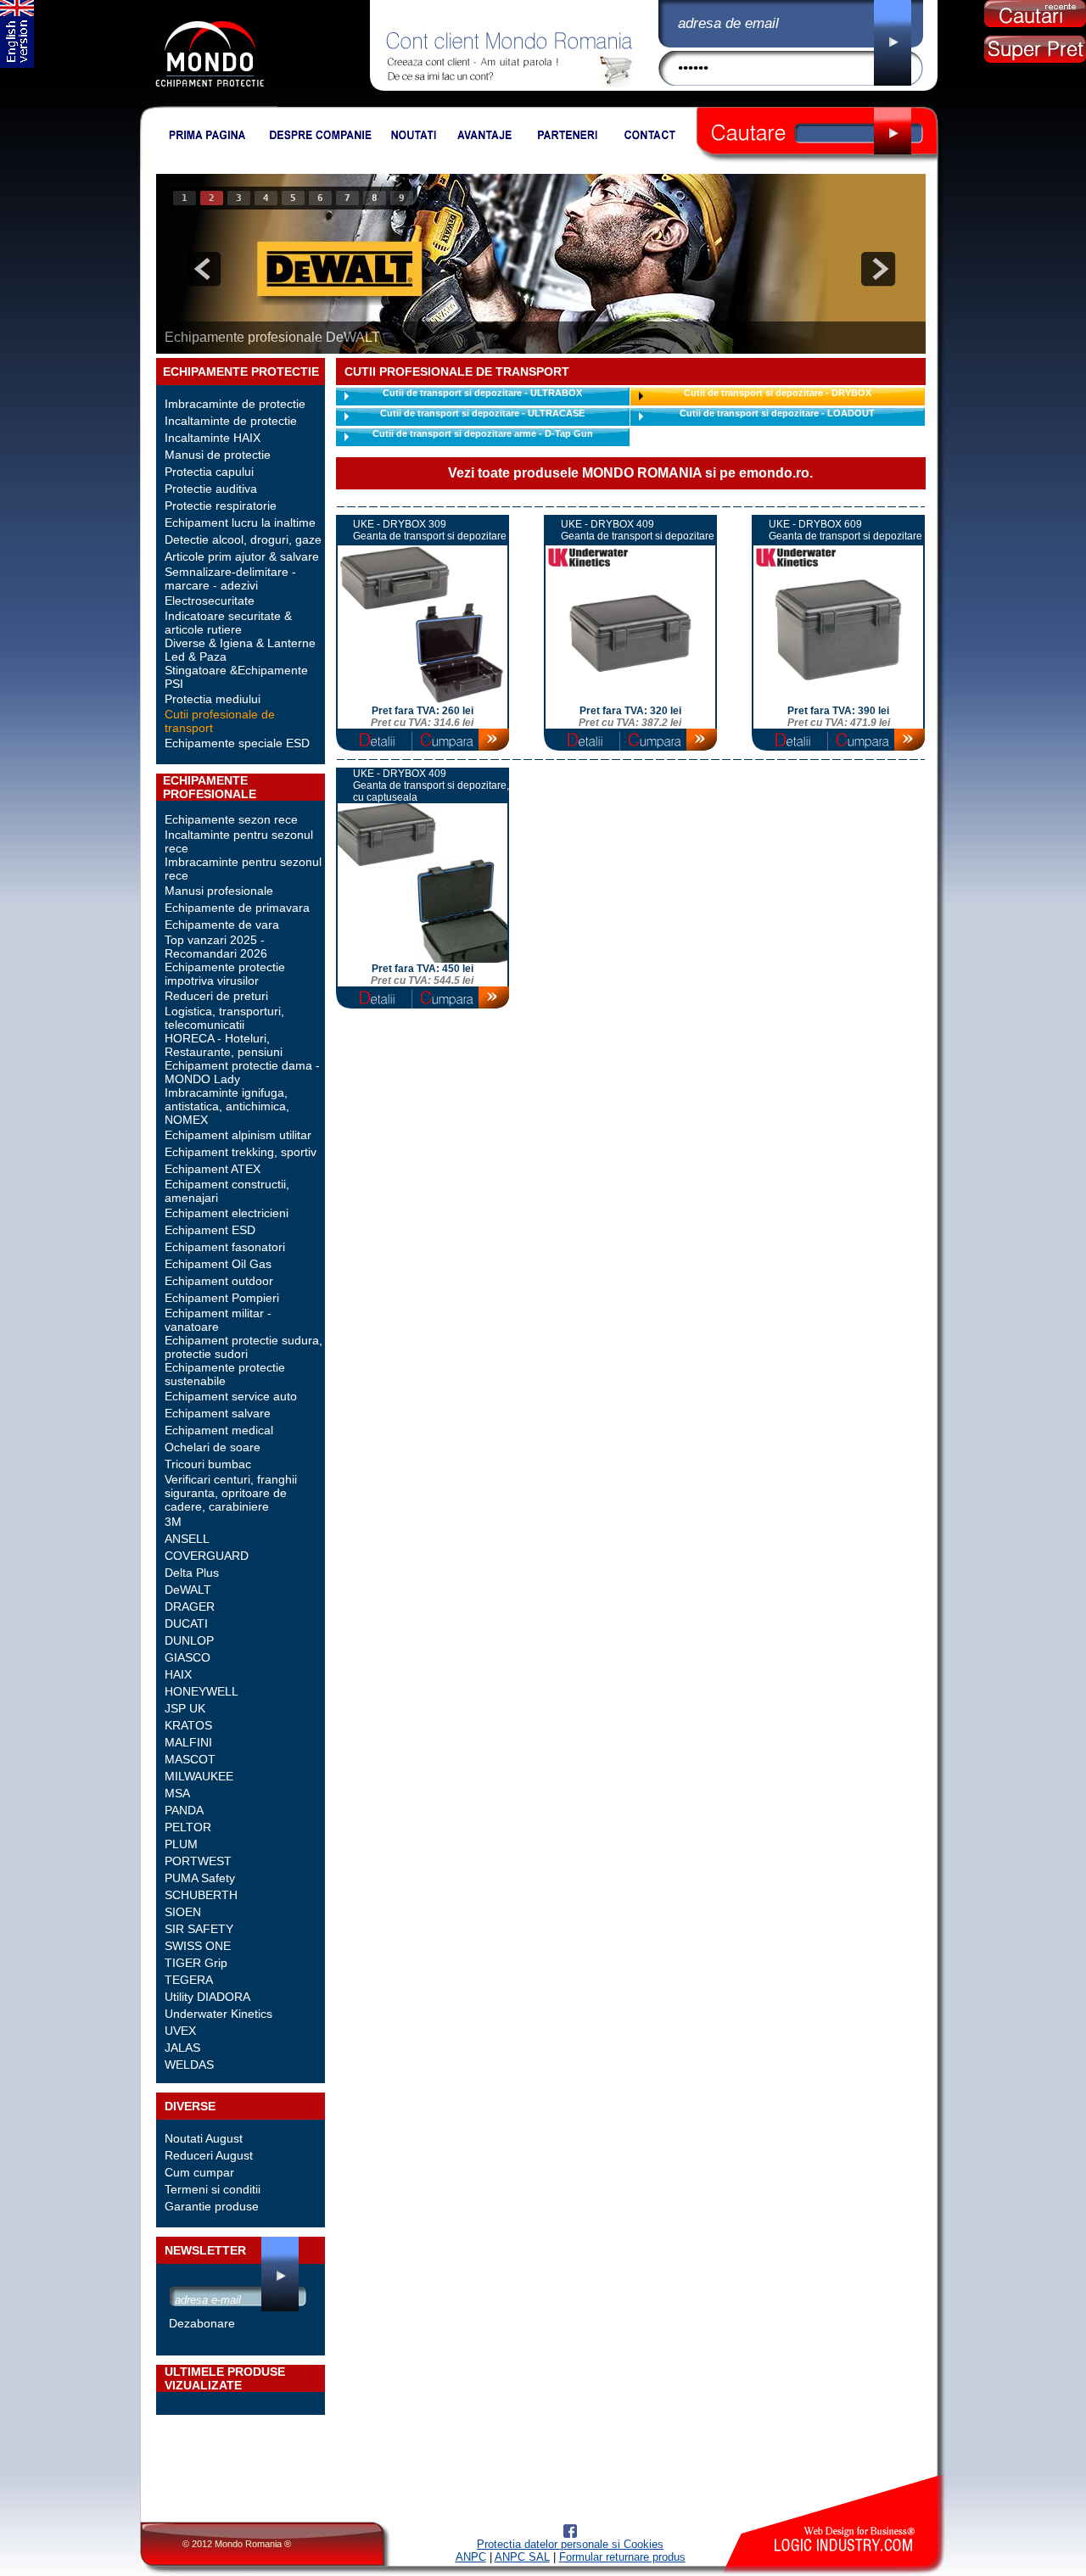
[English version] (17, 64)
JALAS (182, 2048)
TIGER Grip (196, 1963)
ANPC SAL (522, 2557)
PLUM (181, 1844)
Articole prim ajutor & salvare (242, 556)
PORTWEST (198, 1861)
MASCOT (190, 1759)
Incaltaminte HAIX (213, 438)
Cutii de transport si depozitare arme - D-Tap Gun (483, 433)
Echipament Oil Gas (218, 1264)
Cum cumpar (199, 2172)
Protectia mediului (213, 699)
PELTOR (188, 1827)
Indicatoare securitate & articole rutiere (228, 623)
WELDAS (189, 2065)
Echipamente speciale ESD (237, 743)
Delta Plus (192, 1573)
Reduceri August (209, 2155)
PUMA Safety (200, 1878)
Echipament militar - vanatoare (218, 1320)
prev (204, 269)
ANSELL (187, 1539)
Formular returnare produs (622, 2557)
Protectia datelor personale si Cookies (570, 2544)
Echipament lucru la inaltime (240, 522)
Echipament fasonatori (225, 1247)
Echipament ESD (210, 1230)
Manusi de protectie (218, 455)
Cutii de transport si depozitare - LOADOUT (777, 413)
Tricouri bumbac (208, 1464)
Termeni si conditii (213, 2189)
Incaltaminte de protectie (231, 421)
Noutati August (204, 2138)
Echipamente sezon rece (231, 819)
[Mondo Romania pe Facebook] (570, 2534)
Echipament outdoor (219, 1281)
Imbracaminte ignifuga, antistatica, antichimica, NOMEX (227, 1106)
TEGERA (189, 1980)
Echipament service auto (231, 1396)
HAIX (178, 1674)
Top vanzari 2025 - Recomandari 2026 (216, 947)
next (878, 269)
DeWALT (188, 1590)
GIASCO (188, 1657)
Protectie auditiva (211, 489)
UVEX (180, 2031)
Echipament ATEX (213, 1169)
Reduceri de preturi (216, 996)
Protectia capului (209, 472)
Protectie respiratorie (221, 506)
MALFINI (188, 1742)
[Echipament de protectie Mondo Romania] (209, 103)
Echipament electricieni (227, 1213)
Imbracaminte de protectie (235, 404)
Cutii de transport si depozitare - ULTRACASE (482, 413)
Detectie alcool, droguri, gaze (243, 539)
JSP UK (185, 1708)
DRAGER (190, 1607)
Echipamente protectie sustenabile (225, 1374)
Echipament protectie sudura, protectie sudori (244, 1347)
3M (173, 1522)
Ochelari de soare (213, 1447)
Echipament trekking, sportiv (241, 1152)
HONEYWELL (202, 1691)
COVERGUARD (207, 1556)
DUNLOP (189, 1640)
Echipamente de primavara (237, 908)
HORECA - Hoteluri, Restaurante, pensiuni (224, 1045)
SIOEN (183, 1912)
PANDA (184, 1810)
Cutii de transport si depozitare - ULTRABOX (482, 393)
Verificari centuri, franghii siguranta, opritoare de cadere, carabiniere (231, 1493)
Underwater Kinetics (218, 2014)
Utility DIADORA (207, 1997)
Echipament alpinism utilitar (238, 1135)
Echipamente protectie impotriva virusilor (225, 974)
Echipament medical (219, 1430)
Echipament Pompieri (222, 1298)
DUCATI (186, 1623)
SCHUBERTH (201, 1895)
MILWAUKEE (199, 1776)
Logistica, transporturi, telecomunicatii (224, 1018)
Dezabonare (202, 2323)
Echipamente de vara (222, 925)
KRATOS (188, 1725)
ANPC (471, 2557)
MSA (177, 1793)
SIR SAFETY (199, 1929)
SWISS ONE (198, 1946)
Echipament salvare (218, 1413)
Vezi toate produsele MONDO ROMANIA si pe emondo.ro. (630, 473)
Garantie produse (212, 2206)
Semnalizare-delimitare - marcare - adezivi (230, 578)
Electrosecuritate (210, 601)
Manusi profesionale (219, 891)
